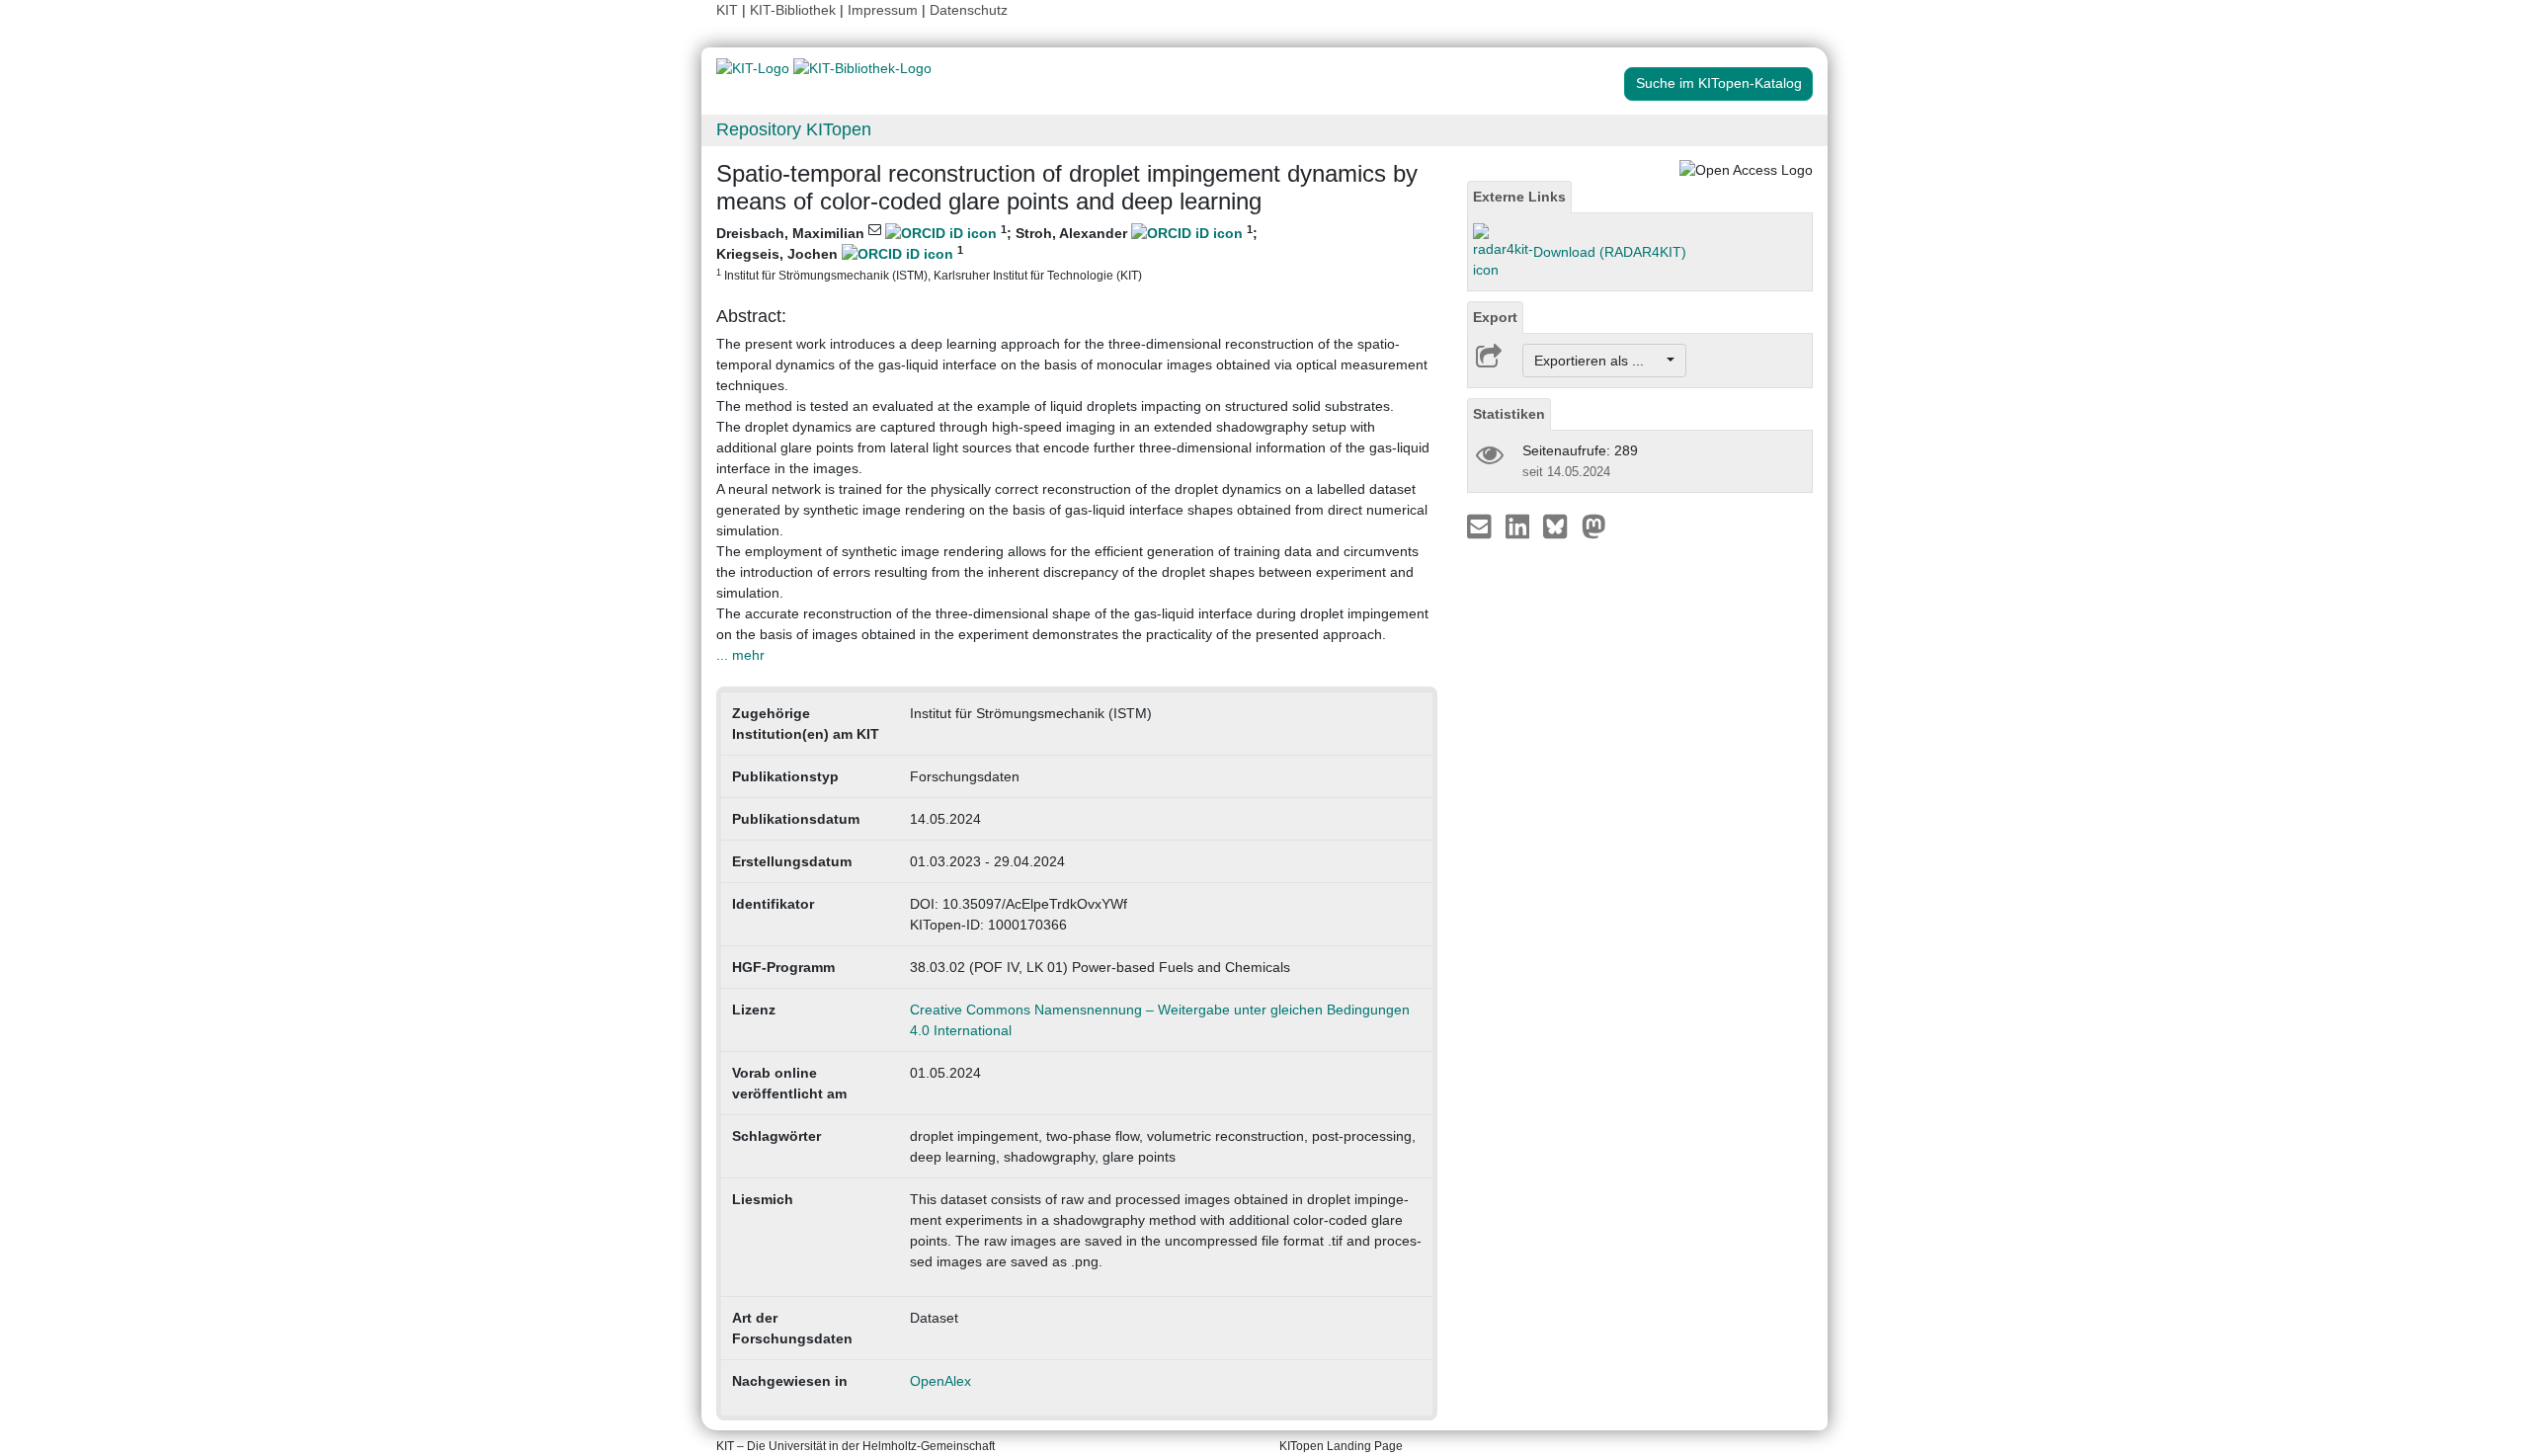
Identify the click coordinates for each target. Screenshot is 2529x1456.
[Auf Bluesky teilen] (1560, 526)
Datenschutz (969, 10)
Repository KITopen (794, 129)
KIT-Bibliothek (795, 10)
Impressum (883, 10)
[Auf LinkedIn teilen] (1520, 526)
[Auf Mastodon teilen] (1594, 526)
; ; (987, 252)
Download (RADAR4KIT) (1610, 252)
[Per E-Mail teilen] (1481, 526)
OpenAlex (940, 1381)
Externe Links (1519, 197)
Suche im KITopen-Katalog (1719, 83)
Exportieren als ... (1599, 361)
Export (1495, 317)
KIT (727, 10)
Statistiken (1509, 414)
